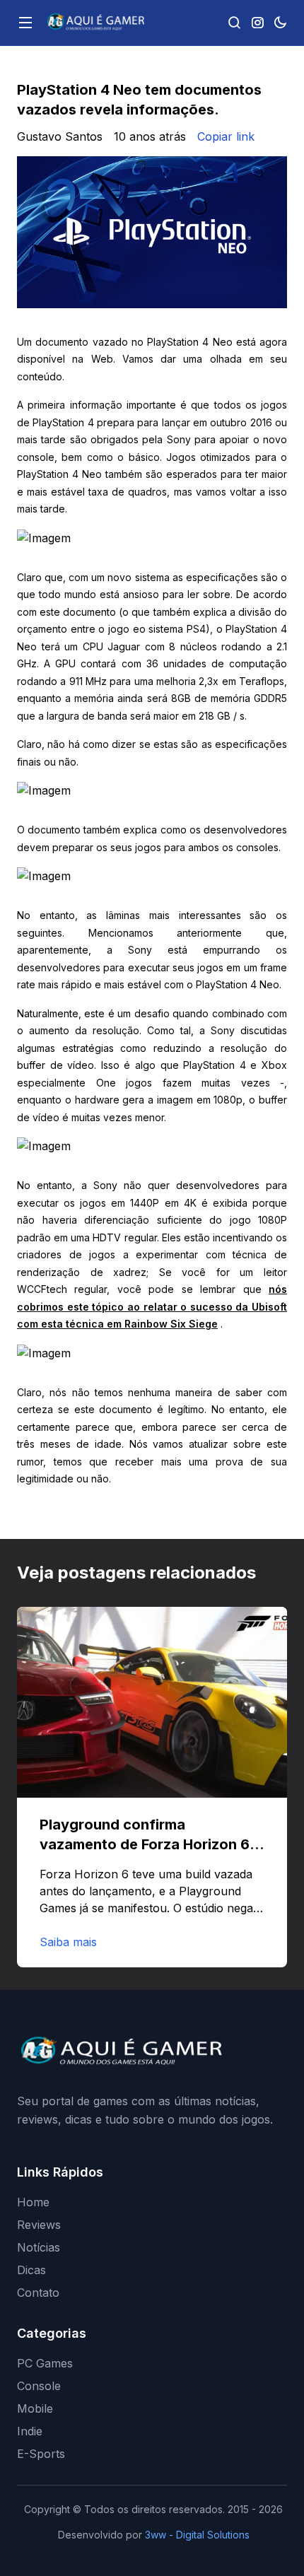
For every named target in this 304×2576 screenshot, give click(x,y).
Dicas (31, 2270)
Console (39, 2386)
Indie (30, 2431)
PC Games (45, 2363)
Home (33, 2202)
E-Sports (41, 2454)
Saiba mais (68, 1942)
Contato (38, 2293)
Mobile (35, 2408)
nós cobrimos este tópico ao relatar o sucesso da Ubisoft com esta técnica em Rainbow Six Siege (152, 1306)
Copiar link (226, 136)
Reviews (39, 2225)
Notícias (39, 2247)
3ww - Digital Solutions (197, 2535)
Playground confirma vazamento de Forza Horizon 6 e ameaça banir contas (151, 1844)
